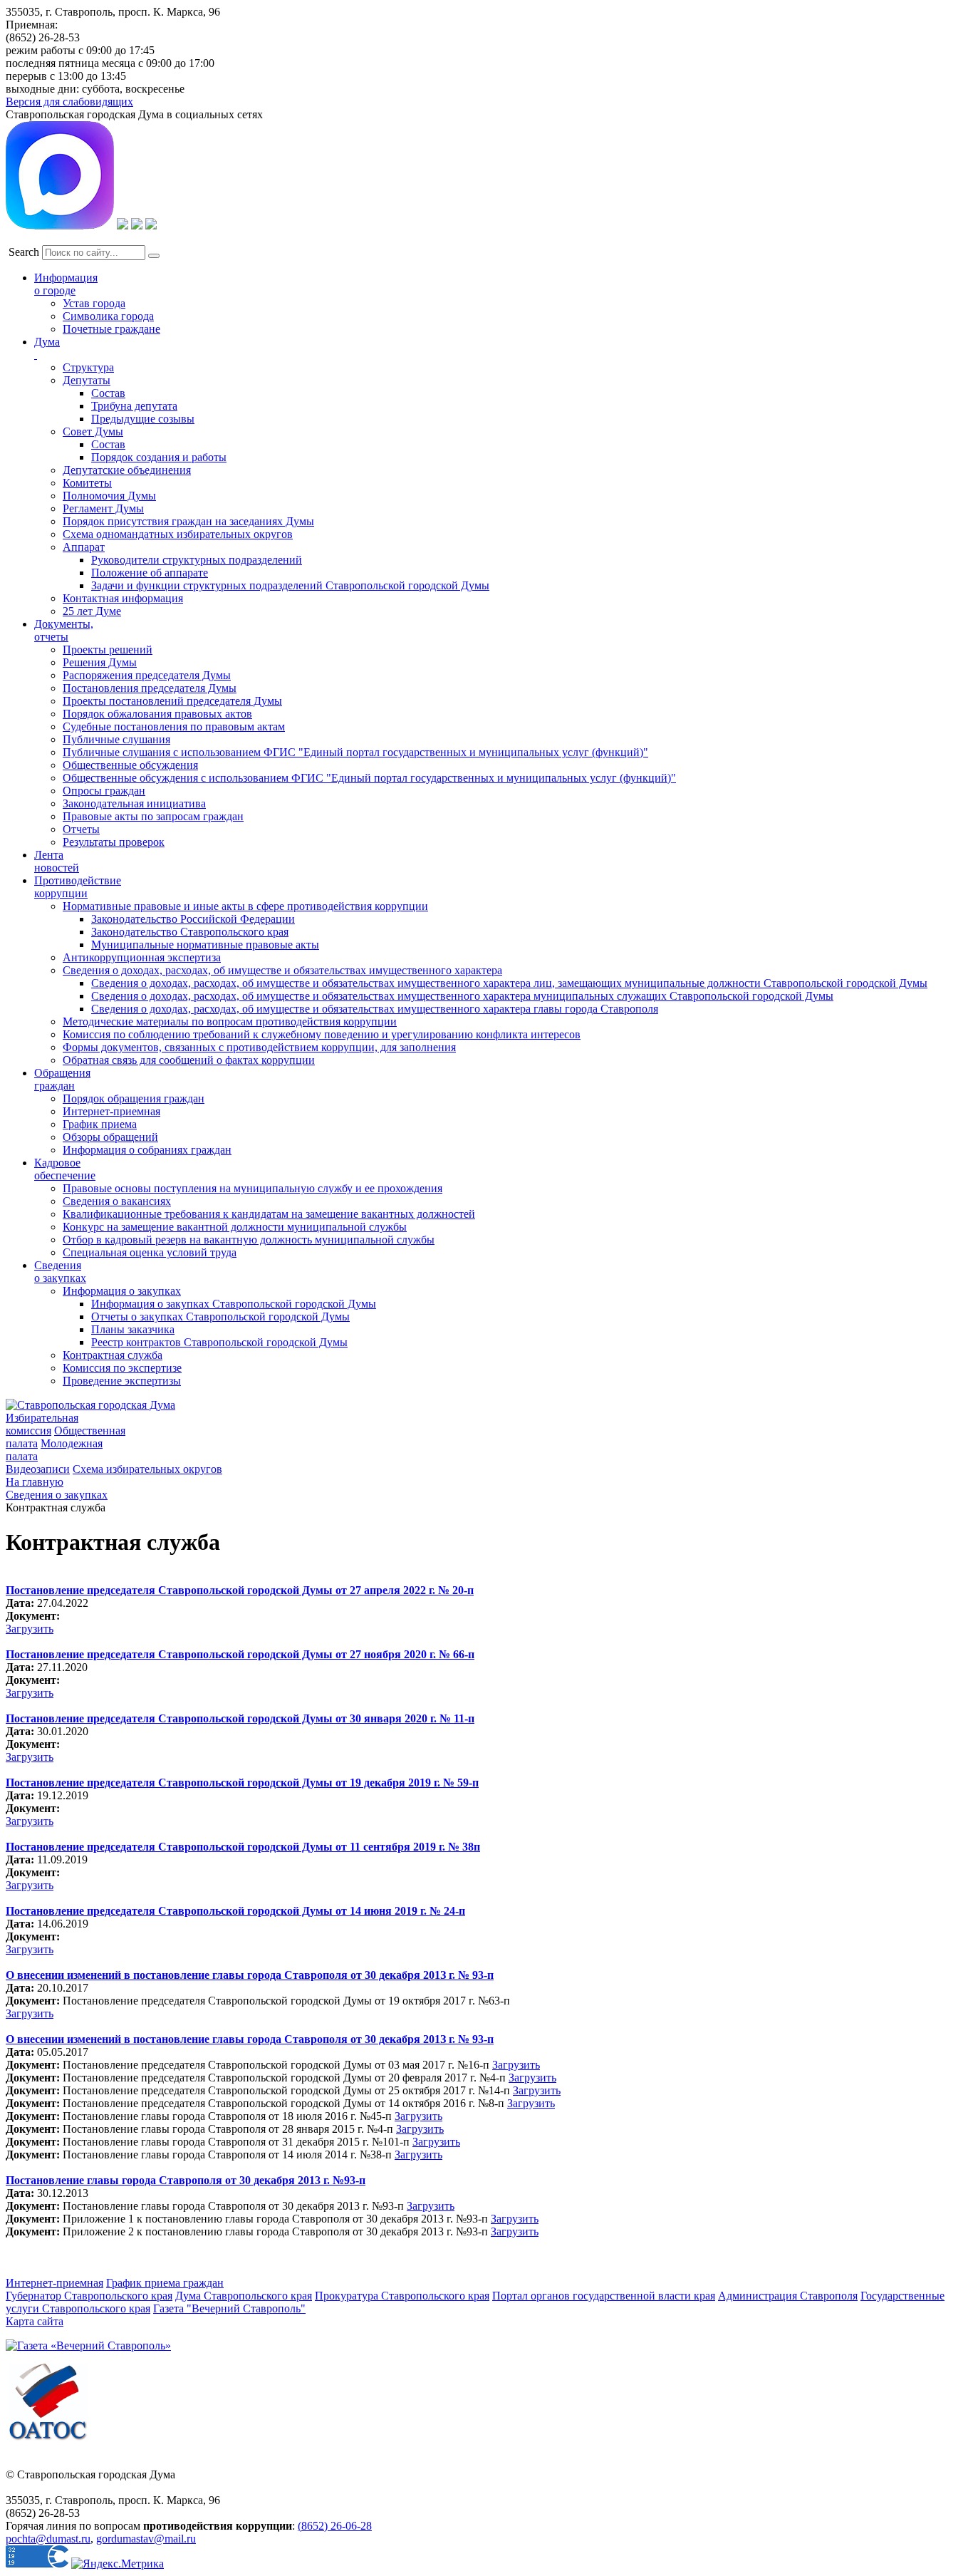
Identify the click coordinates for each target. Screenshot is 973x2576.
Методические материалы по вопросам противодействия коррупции (230, 1021)
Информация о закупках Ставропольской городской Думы (234, 1304)
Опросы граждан (104, 791)
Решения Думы (100, 662)
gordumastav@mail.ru (146, 2539)
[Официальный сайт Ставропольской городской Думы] (90, 1405)
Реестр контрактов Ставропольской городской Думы (219, 1342)
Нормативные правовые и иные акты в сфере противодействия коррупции (245, 906)
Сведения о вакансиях (117, 1201)
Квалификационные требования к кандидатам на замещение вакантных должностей (269, 1214)
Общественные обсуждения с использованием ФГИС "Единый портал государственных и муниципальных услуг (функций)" (369, 778)
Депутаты (87, 380)
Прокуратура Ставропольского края (402, 2296)
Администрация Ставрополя (788, 2296)
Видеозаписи (38, 1469)
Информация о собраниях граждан (147, 1150)
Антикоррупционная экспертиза (142, 957)
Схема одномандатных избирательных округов (178, 534)
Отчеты (81, 829)
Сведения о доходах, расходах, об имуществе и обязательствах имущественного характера (282, 970)
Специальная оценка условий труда (150, 1252)
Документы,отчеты (64, 630)
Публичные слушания (116, 739)
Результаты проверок (114, 842)
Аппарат (84, 547)
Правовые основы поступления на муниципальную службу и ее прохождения (253, 1188)
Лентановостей (57, 861)
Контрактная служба (113, 1355)
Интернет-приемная (111, 1111)
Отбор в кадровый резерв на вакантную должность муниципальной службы (249, 1240)
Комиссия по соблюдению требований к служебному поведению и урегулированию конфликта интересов (322, 1034)
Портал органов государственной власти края (604, 2296)
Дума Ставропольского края (244, 2296)
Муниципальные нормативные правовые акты (205, 945)
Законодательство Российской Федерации (193, 919)
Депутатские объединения (127, 470)
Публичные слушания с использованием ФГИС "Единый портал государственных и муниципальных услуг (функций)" (355, 752)
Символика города (108, 316)
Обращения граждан (62, 1079)
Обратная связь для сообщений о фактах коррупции (189, 1060)
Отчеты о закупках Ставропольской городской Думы (220, 1317)
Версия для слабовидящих (69, 102)
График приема (100, 1124)
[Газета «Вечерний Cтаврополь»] (88, 2345)
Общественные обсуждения (130, 765)
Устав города (94, 303)
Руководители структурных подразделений (197, 560)
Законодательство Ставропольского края (190, 932)
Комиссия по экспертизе (122, 1368)
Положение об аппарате (150, 573)
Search (24, 252)
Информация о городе (66, 284)
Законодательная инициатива (134, 803)
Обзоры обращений (110, 1137)
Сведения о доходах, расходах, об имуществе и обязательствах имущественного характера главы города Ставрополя (375, 1009)
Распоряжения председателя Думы (147, 675)
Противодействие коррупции (78, 887)
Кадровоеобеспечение (65, 1169)
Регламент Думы (103, 508)
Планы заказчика (133, 1329)
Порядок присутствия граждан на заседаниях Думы (188, 521)
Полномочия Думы (109, 496)
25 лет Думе (92, 611)
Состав (108, 393)
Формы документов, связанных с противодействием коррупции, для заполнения (259, 1047)
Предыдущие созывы (143, 419)
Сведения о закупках (60, 1272)
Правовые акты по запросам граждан (153, 816)
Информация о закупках (122, 1291)
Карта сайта (35, 2321)
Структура (88, 367)
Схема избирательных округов (147, 1469)
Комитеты (87, 483)
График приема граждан (165, 2283)
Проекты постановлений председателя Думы (172, 701)
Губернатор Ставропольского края (89, 2296)
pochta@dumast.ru (48, 2539)
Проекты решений (108, 650)
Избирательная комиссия (42, 1424)
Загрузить (30, 1629)
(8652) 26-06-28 (335, 2526)
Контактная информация (123, 598)
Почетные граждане (111, 329)
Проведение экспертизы (122, 1381)
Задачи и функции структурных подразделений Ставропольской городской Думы (290, 585)
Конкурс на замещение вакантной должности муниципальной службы (235, 1227)
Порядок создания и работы (159, 457)
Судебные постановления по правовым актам (174, 726)
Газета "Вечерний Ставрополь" (229, 2308)
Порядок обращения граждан (134, 1098)
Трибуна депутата (134, 406)
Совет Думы (93, 431)
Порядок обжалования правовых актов (157, 714)
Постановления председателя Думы (150, 688)
